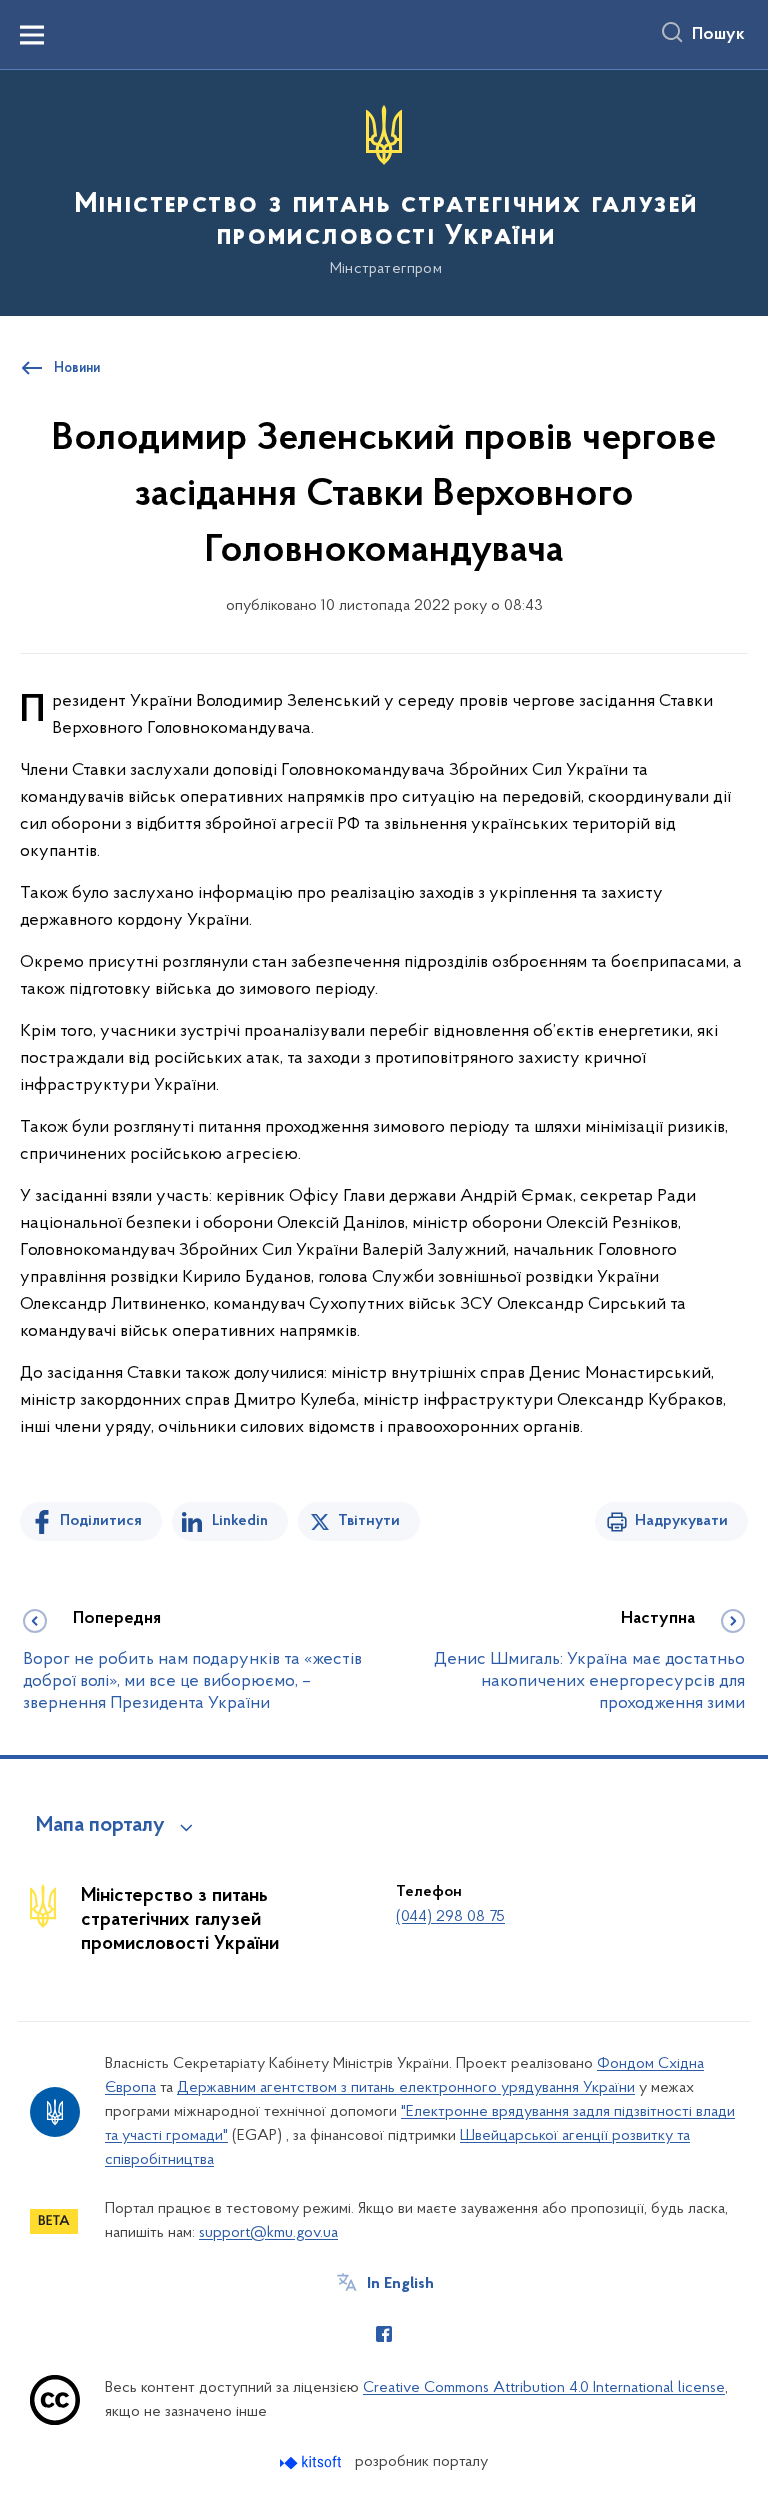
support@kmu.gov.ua (268, 2233)
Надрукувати (681, 1521)
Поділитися (101, 1521)
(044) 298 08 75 (450, 1917)
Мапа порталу (100, 1826)
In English (400, 2284)
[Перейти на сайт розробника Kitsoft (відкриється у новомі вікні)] (312, 2462)
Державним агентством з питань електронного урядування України (406, 2088)
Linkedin (240, 1521)
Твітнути (369, 1521)
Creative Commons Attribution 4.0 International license (544, 2388)
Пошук (718, 35)
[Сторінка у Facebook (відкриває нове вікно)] (384, 2334)
